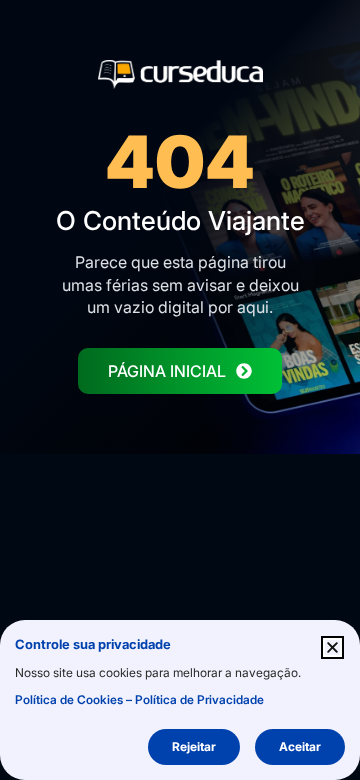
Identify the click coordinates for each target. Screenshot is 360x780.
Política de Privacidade (199, 699)
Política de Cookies (69, 699)
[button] (332, 647)
